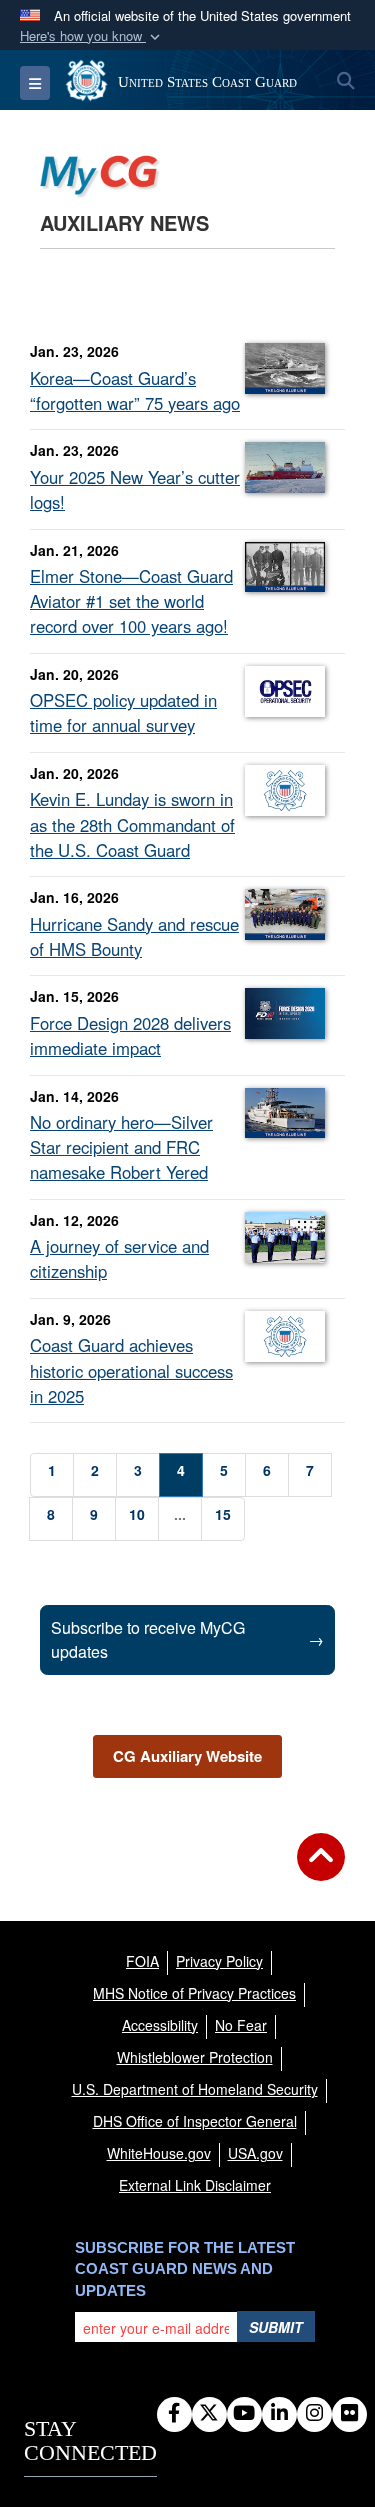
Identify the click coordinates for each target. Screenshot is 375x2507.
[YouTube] (244, 2414)
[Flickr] (349, 2414)
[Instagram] (314, 2414)
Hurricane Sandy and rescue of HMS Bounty (134, 936)
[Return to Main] (321, 1869)
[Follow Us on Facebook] (174, 2414)
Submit (276, 2327)
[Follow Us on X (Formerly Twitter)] (209, 2414)
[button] (92, 36)
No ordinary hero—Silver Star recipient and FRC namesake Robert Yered (121, 1147)
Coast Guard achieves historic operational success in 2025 (131, 1370)
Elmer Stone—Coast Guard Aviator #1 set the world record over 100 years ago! (131, 601)
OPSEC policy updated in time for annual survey (123, 712)
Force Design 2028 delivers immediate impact (130, 1035)
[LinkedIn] (279, 2414)
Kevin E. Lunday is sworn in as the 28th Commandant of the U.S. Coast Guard (132, 824)
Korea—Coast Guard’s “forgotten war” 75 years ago (135, 390)
